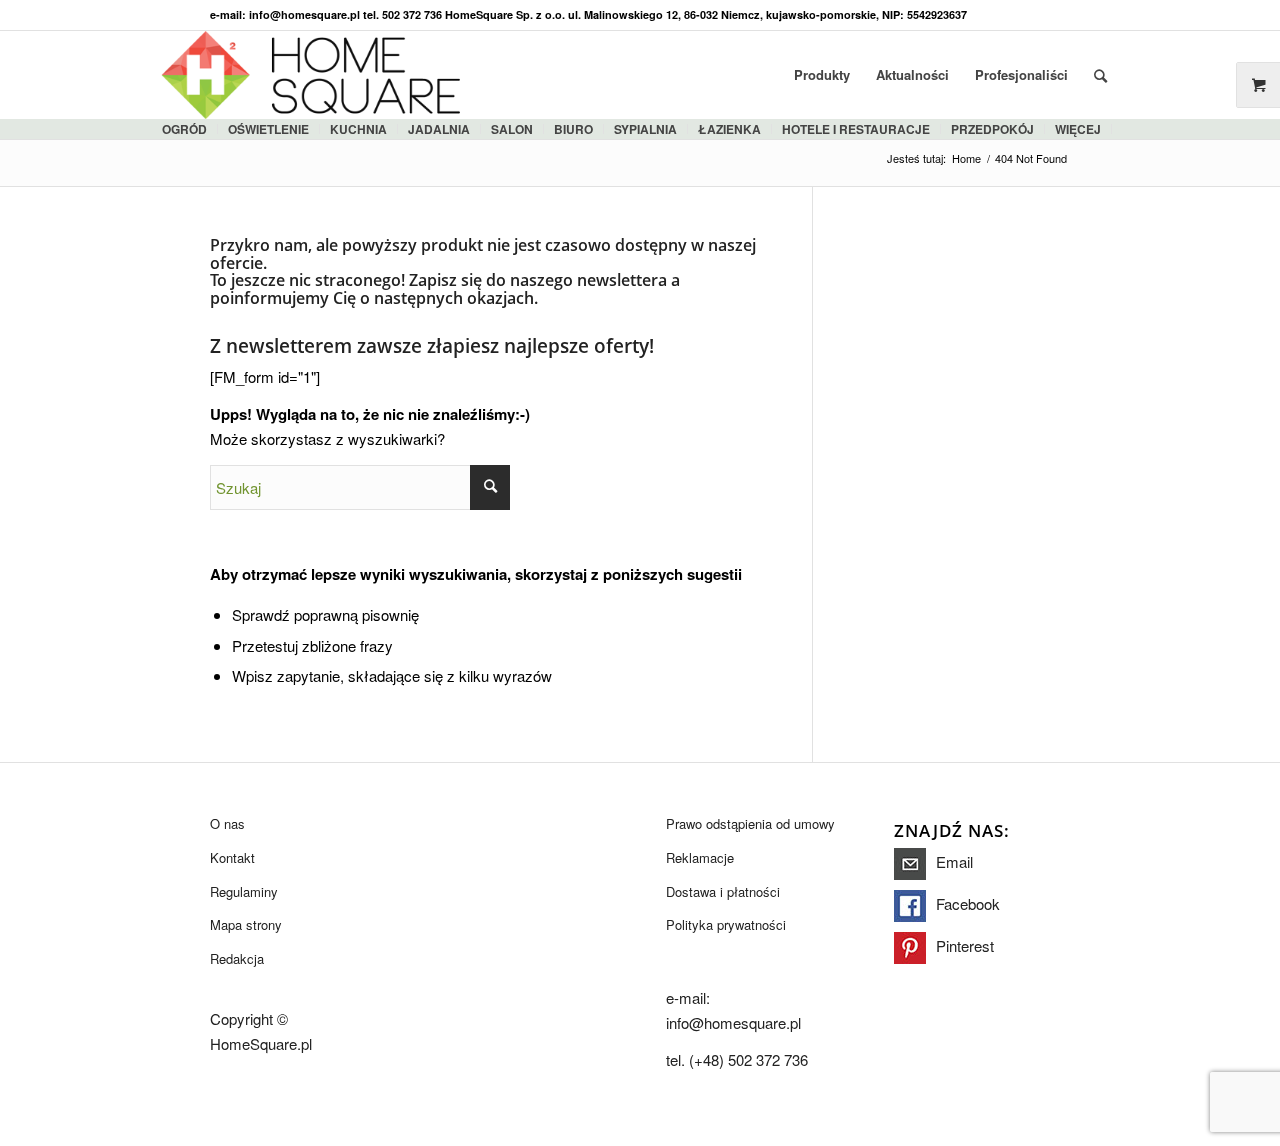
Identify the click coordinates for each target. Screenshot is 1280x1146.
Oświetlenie (268, 129)
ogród (184, 129)
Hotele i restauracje (856, 129)
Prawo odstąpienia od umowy (750, 823)
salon (512, 129)
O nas (227, 823)
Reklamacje (700, 857)
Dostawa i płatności (723, 891)
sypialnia (645, 129)
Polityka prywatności (726, 924)
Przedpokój (992, 129)
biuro (573, 129)
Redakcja (237, 958)
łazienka (729, 129)
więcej (1078, 129)
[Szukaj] (1100, 75)
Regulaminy (244, 891)
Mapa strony (246, 924)
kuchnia (358, 129)
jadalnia (439, 129)
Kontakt (232, 857)
